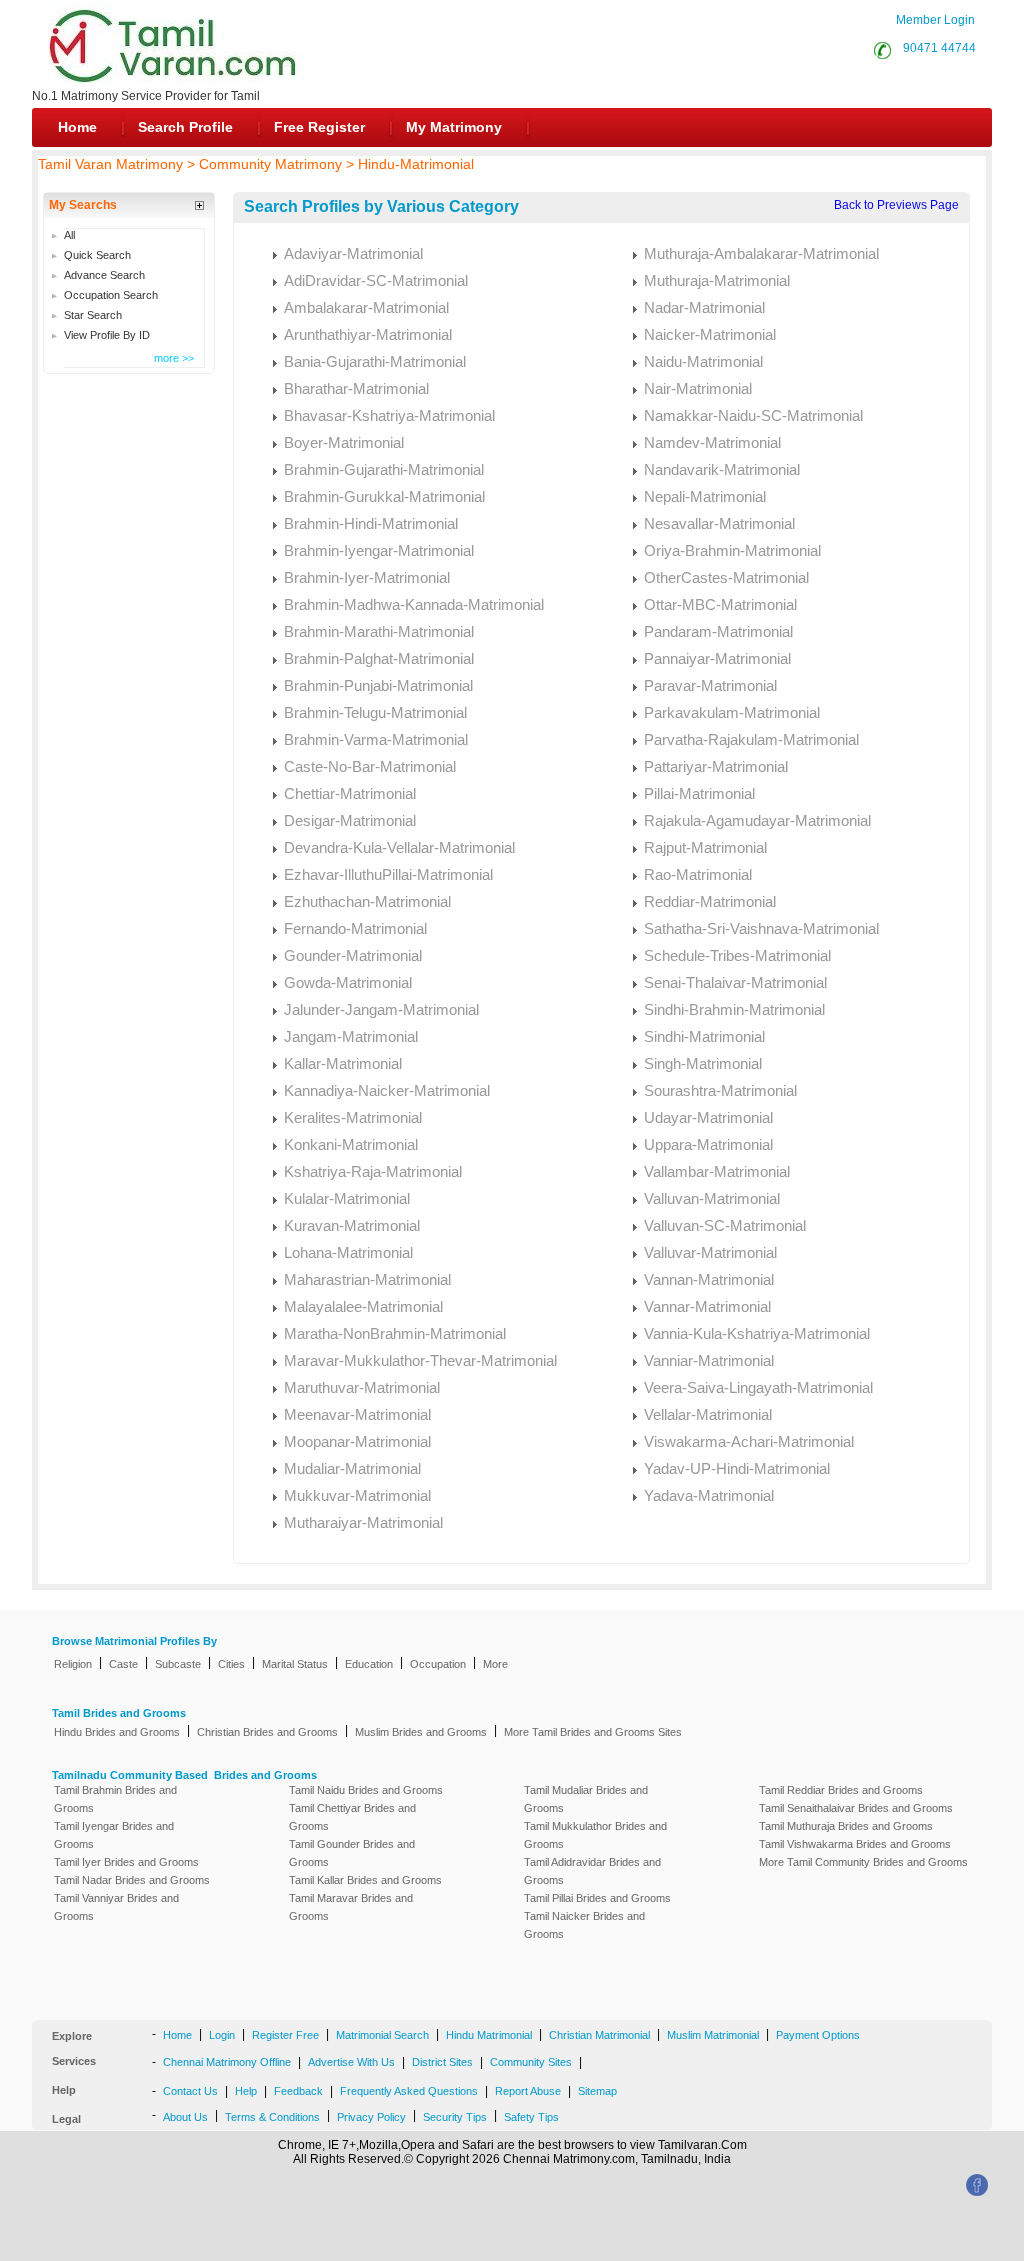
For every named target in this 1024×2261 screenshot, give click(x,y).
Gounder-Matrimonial (353, 955)
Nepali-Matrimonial (705, 496)
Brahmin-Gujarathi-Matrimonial (384, 469)
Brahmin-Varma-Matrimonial (376, 739)
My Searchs (83, 205)
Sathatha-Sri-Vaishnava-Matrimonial (761, 928)
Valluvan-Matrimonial (712, 1198)
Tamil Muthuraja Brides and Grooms (846, 1826)
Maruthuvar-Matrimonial (362, 1387)
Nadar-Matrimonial (704, 307)
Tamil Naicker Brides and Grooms (584, 1925)
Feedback (298, 2091)
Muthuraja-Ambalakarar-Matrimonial (761, 253)
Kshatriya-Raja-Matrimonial (373, 1171)
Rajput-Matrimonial (705, 847)
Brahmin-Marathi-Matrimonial (379, 631)
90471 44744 (936, 48)
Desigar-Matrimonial (350, 820)
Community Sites (531, 2062)
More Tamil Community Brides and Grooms (863, 1862)
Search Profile (185, 127)
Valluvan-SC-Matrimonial (725, 1225)
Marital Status (295, 1664)
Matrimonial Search (382, 2035)
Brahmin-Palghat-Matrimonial (379, 658)
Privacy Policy (371, 2117)
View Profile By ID (107, 335)
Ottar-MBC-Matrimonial (720, 604)
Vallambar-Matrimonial (717, 1171)
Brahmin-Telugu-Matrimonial (375, 712)
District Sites (442, 2062)
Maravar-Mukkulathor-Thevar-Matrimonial (420, 1360)
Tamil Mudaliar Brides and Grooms (586, 1799)
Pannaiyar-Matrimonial (717, 658)
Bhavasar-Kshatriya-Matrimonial (389, 415)
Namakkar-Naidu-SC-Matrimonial (753, 415)
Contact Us (190, 2091)
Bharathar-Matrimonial (356, 388)
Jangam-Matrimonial (351, 1036)
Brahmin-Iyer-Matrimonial (367, 577)
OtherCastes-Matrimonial (726, 577)
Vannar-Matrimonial (707, 1306)
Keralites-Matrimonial (353, 1117)
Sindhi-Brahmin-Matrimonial (734, 1009)
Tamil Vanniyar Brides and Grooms (116, 1907)
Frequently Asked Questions (409, 2091)
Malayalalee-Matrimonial (363, 1306)
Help (246, 2091)
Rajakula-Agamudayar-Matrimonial (757, 820)
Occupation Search (111, 295)
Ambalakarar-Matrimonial (366, 307)
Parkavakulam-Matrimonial (732, 712)
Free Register (319, 127)
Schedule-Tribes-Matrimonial (737, 955)
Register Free (285, 2035)
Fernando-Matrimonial (355, 928)
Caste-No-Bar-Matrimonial (370, 766)
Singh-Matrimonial (703, 1063)
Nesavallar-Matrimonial (719, 523)
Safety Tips (531, 2117)
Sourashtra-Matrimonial (720, 1090)
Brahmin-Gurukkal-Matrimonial (384, 496)
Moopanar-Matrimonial (357, 1441)
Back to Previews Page (896, 205)
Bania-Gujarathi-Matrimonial (375, 361)
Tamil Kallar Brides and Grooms (365, 1880)
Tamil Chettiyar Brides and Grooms (352, 1817)
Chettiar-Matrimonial (350, 793)
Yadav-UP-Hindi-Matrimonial (737, 1468)
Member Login (935, 20)
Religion (73, 1664)
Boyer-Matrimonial (344, 442)
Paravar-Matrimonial (710, 685)
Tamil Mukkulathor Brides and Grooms (595, 1835)
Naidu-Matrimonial (703, 361)
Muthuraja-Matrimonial (717, 280)
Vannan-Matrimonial (709, 1279)
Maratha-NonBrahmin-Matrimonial (395, 1333)
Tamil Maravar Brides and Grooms (351, 1907)
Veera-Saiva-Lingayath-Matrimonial (758, 1387)
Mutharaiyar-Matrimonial (363, 1522)
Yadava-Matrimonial (709, 1495)
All (69, 235)
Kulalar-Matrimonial (347, 1198)
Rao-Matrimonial (698, 874)
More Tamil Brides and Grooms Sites (593, 1732)
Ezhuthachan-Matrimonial (367, 901)
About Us (185, 2117)
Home (77, 127)
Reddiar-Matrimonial (710, 901)
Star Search (93, 315)
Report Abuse (528, 2091)
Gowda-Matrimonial (348, 982)
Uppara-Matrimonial (708, 1144)
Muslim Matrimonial (713, 2035)
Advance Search (104, 275)
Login (222, 2035)
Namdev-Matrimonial (712, 442)
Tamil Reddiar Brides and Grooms (841, 1790)
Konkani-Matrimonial (351, 1144)
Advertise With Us (351, 2062)
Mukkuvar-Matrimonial (357, 1495)
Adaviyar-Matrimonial (353, 253)
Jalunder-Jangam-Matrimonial (381, 1009)
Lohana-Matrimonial (348, 1252)
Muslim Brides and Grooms (421, 1732)
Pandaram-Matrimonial (718, 631)
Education (369, 1664)
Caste (123, 1664)
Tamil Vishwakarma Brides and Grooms (855, 1844)
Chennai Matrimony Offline (227, 2062)
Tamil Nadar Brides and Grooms (132, 1880)
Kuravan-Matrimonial (352, 1225)
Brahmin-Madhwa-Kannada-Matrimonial (414, 604)
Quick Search (97, 255)
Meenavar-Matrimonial (357, 1414)
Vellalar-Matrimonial (708, 1414)
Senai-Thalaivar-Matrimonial (735, 982)
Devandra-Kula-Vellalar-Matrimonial (399, 847)
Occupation (438, 1664)
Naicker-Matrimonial (710, 334)
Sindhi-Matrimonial (704, 1036)
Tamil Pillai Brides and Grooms (597, 1898)
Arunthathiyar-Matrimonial (368, 334)
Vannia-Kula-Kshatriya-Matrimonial (757, 1333)
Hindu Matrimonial (489, 2035)
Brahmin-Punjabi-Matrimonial (378, 685)
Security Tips (455, 2117)
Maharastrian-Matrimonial (367, 1279)
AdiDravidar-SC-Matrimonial (376, 280)
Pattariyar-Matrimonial (716, 766)
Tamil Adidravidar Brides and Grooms (592, 1871)
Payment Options (818, 2035)
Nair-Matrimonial (698, 388)
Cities (231, 1664)
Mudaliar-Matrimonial (352, 1468)
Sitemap (597, 2091)
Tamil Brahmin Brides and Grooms (115, 1799)
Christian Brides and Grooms (267, 1732)
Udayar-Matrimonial (708, 1117)
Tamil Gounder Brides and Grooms (352, 1853)
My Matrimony (454, 127)
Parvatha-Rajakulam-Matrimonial (751, 739)
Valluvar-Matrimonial (710, 1252)
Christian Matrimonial (599, 2035)
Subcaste (178, 1664)
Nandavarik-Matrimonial (722, 469)
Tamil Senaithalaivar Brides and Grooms (856, 1808)
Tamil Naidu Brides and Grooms (366, 1790)
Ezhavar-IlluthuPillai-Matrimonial (388, 874)
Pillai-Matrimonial (699, 793)
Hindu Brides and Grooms (117, 1732)
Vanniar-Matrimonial (709, 1360)
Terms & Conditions (272, 2117)
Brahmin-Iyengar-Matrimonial (379, 550)
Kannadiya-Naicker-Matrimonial (387, 1090)
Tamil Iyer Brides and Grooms (126, 1862)
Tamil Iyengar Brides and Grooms (114, 1835)
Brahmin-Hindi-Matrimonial (371, 523)
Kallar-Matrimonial (343, 1063)
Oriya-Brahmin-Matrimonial (732, 550)
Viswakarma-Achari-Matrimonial (749, 1441)
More (495, 1664)
